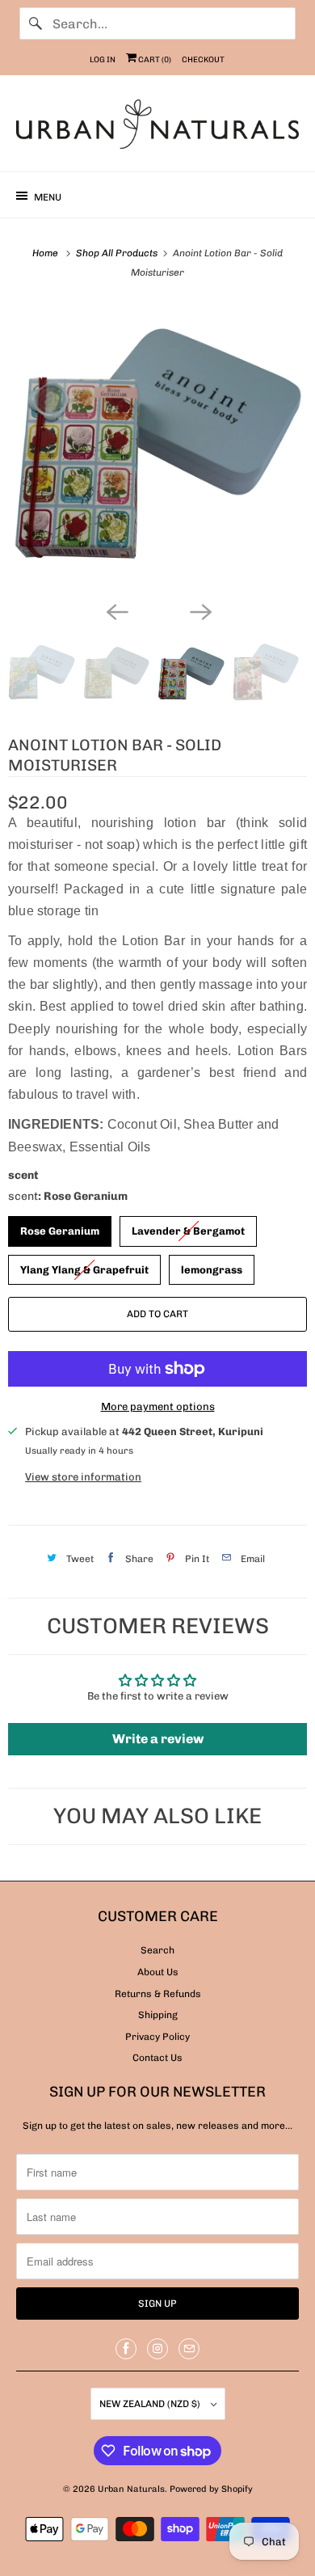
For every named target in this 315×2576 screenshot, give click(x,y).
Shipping (158, 2015)
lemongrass (212, 1265)
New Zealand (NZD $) (151, 2404)
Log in (103, 60)
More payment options (158, 1406)
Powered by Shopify (211, 2489)
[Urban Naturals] (158, 129)
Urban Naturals (131, 2489)
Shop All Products (118, 253)
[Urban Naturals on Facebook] (126, 2349)
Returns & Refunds (158, 1994)
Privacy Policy (157, 2037)
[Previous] (115, 610)
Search (157, 1950)
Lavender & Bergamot (189, 1227)
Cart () (154, 60)
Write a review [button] (158, 1739)
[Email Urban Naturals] (189, 2349)
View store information (83, 1477)
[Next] (199, 610)
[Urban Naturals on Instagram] (157, 2349)
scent (23, 1175)
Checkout (203, 60)
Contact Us (157, 2058)
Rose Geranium (60, 1227)
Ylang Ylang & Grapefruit (84, 1265)
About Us (158, 1972)
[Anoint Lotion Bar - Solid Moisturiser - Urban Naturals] (157, 447)
